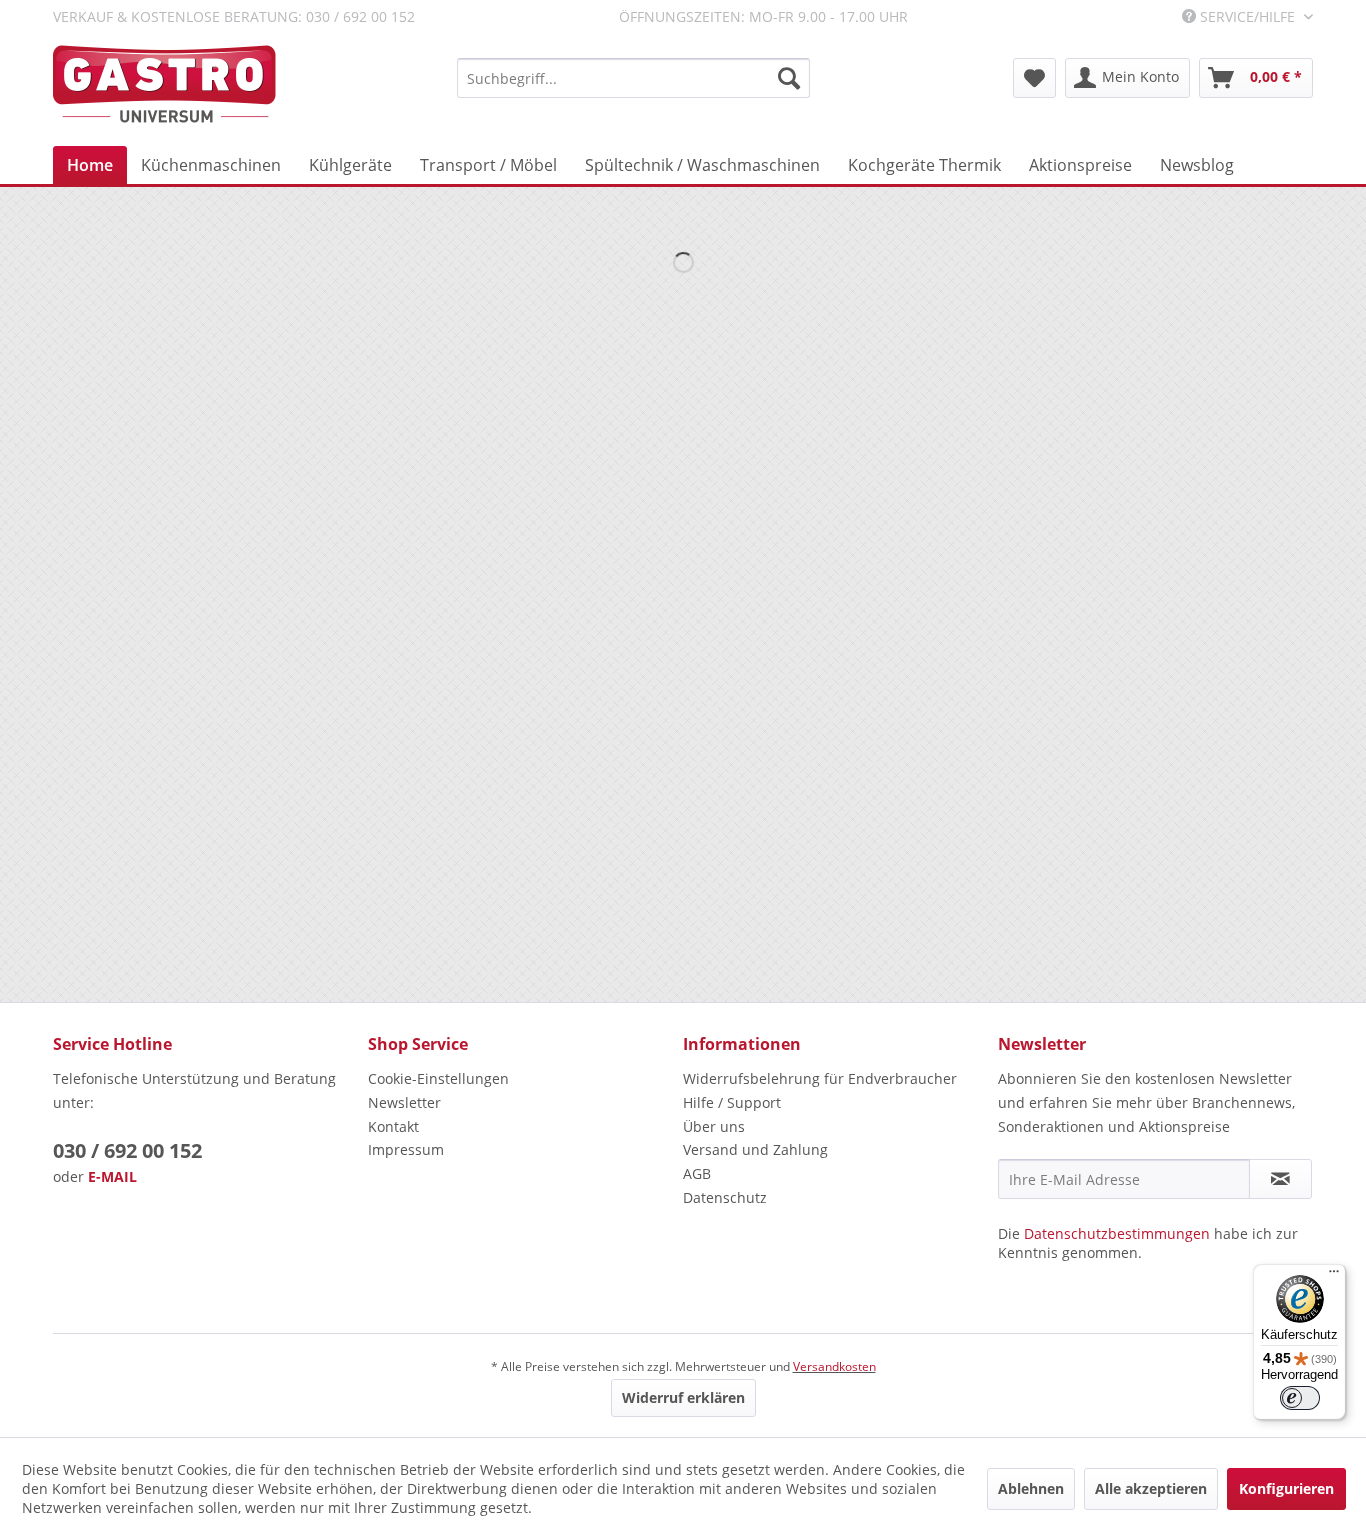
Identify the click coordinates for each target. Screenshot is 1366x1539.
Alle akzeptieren (1151, 1488)
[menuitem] (633, 78)
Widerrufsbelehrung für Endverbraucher (820, 1078)
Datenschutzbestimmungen (1117, 1233)
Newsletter (404, 1102)
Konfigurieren (1286, 1488)
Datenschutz (725, 1197)
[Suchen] (789, 78)
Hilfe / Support (732, 1102)
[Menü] (1334, 1276)
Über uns (714, 1126)
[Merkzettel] (1034, 78)
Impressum (406, 1149)
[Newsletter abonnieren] (1280, 1179)
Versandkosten (834, 1366)
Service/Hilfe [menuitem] (1247, 16)
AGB (697, 1173)
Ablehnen (1031, 1488)
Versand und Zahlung (755, 1149)
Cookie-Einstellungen (438, 1078)
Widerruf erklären (683, 1397)
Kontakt (393, 1126)
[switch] (1300, 1398)
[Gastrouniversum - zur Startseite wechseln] (164, 84)
